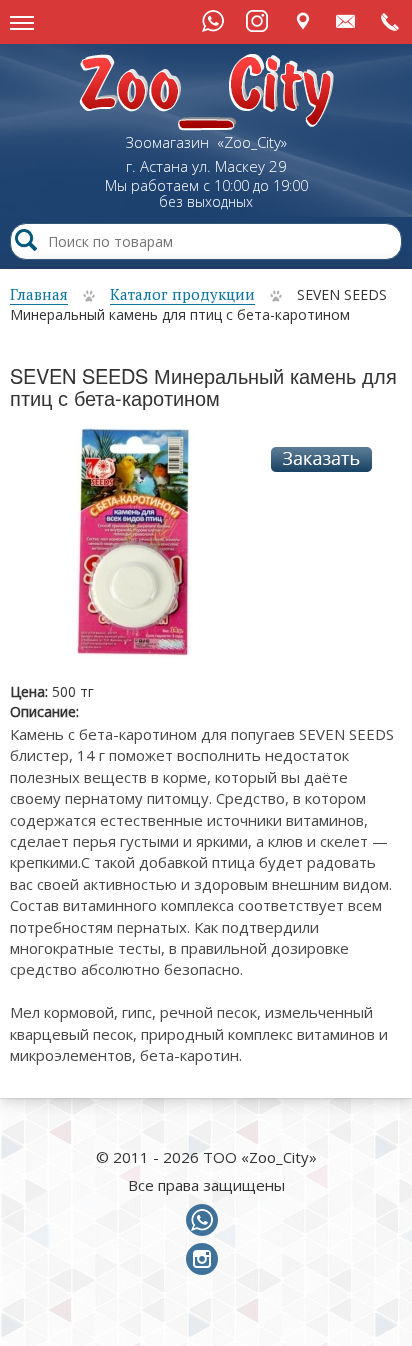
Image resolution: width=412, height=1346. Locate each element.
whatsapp (206, 1221)
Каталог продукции (182, 294)
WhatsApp (213, 21)
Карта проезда (302, 20)
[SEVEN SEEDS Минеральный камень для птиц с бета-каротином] (134, 549)
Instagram (257, 21)
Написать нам (346, 20)
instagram (206, 1260)
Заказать (321, 459)
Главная (39, 294)
